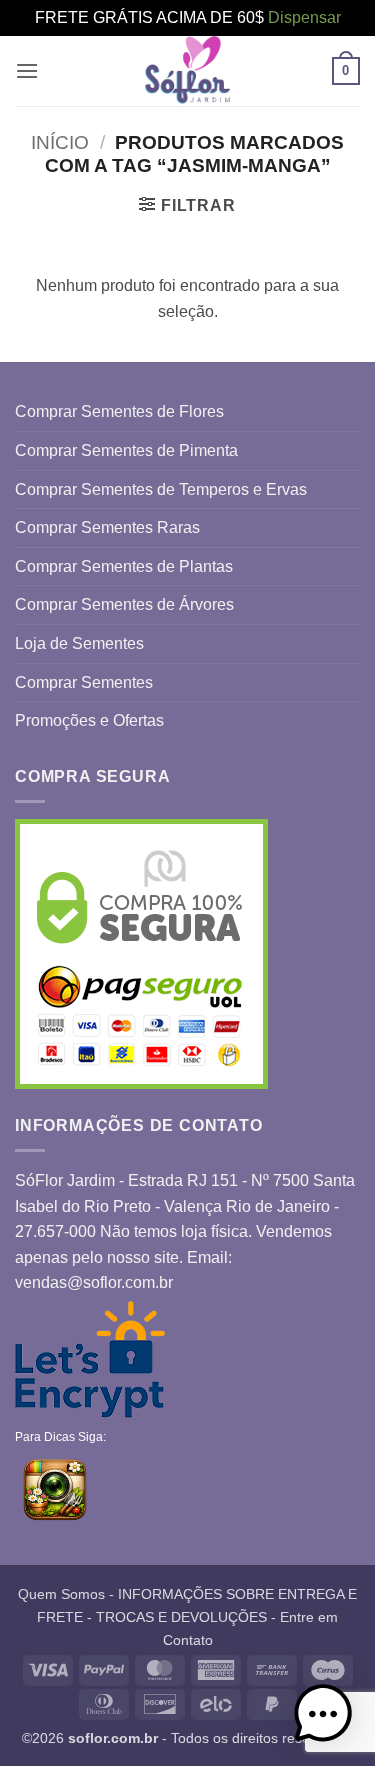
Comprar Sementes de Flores (119, 411)
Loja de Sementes (79, 643)
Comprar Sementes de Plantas (124, 566)
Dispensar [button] (304, 17)
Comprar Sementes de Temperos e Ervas (161, 489)
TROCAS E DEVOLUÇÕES (181, 1617)
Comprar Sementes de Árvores (124, 604)
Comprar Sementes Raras (107, 527)
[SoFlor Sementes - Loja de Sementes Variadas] (188, 71)
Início (60, 142)
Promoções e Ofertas (89, 720)
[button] (27, 70)
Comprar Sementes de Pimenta (126, 450)
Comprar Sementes (84, 682)
